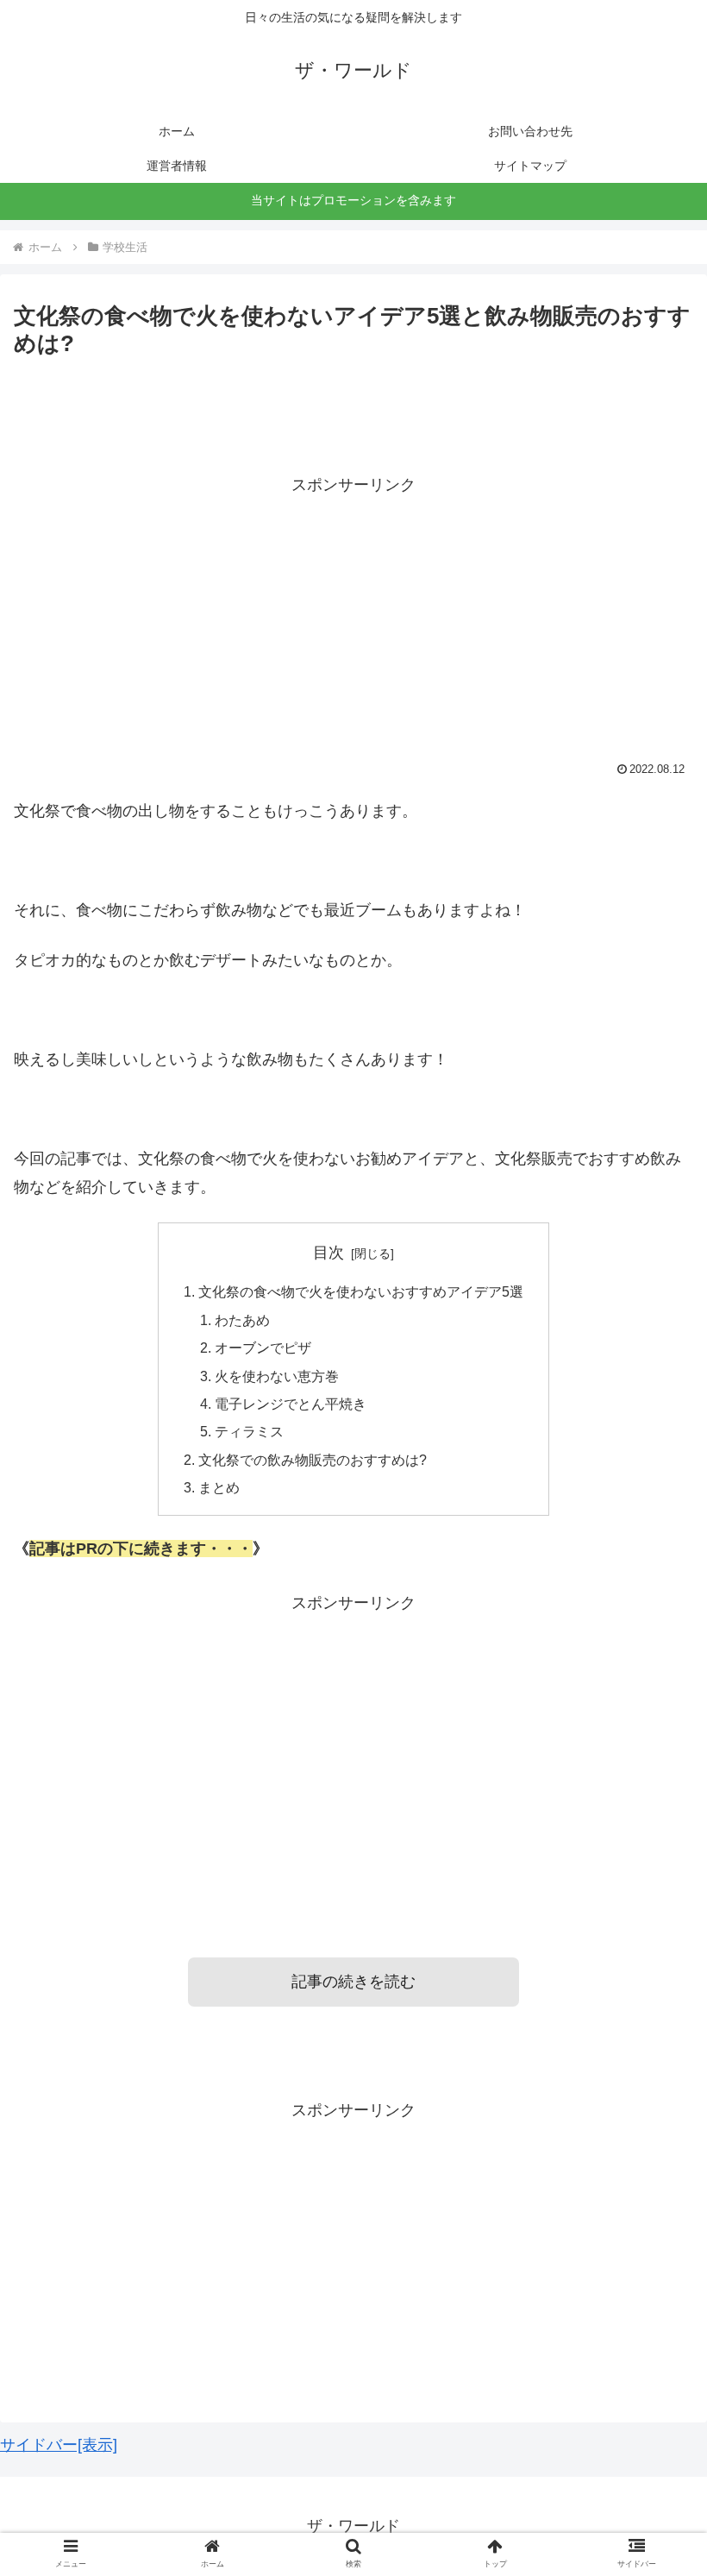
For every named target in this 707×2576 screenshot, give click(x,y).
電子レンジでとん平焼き (291, 1404)
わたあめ (242, 1320)
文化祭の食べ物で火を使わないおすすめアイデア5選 (361, 1291)
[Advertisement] (353, 619)
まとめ (219, 1487)
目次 (328, 1253)
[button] (654, 1833)
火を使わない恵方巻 (277, 1376)
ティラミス (249, 1431)
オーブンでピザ (263, 1348)
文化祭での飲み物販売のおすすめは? (313, 1460)
